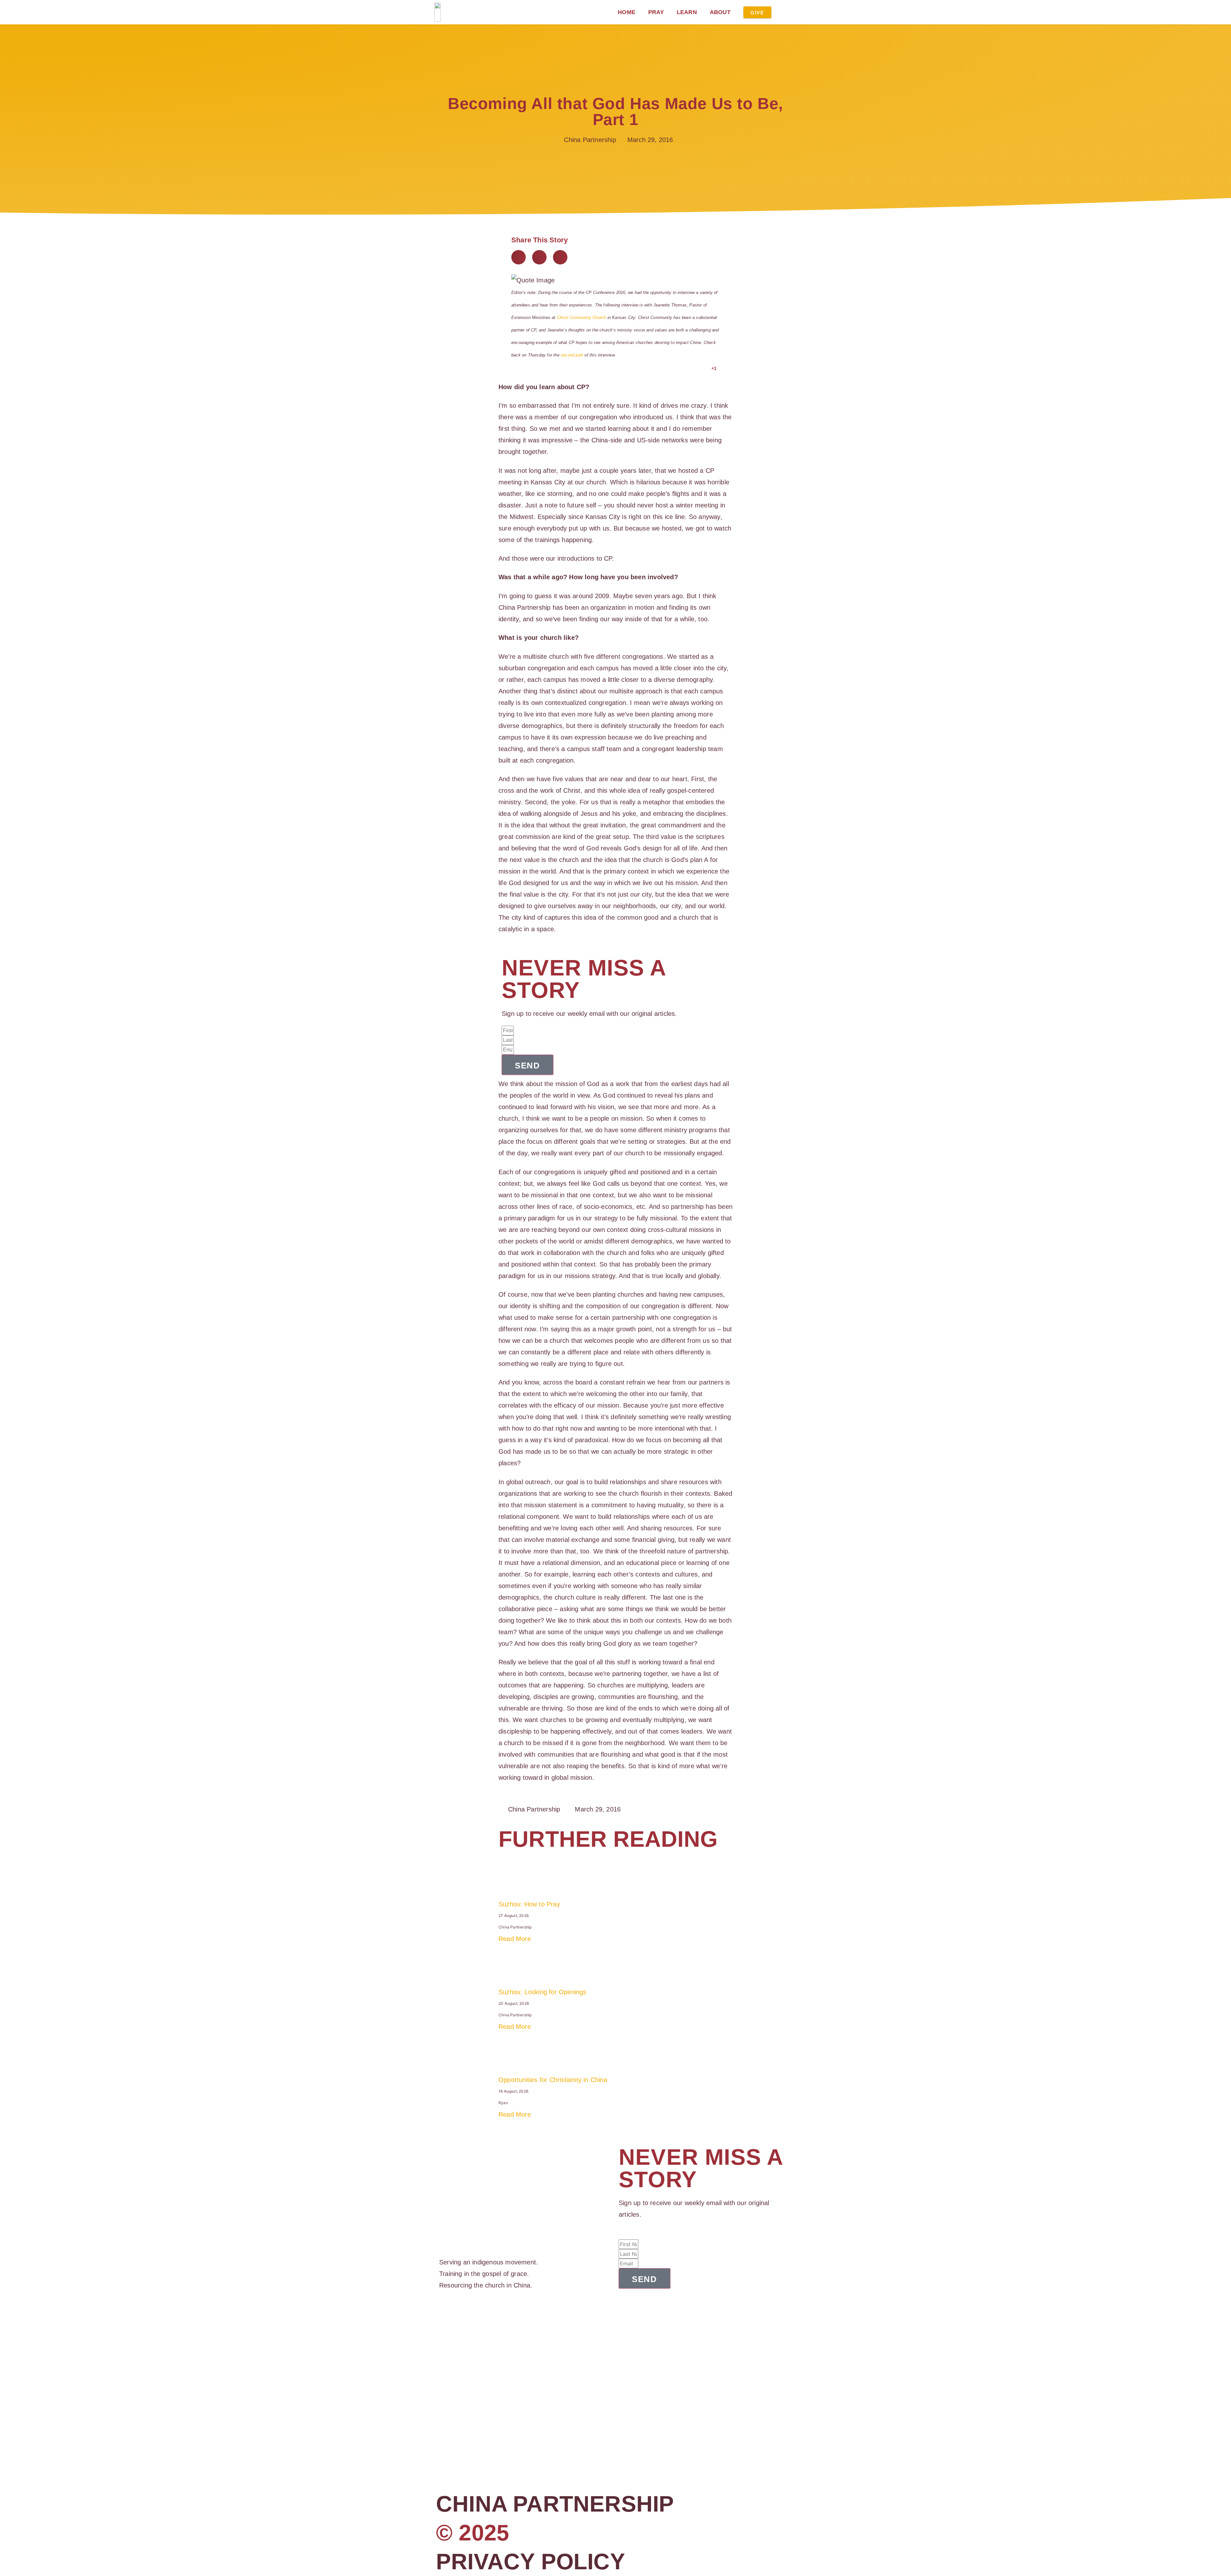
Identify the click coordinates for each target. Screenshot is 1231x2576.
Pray (656, 12)
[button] (519, 257)
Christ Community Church (582, 318)
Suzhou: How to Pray (529, 1904)
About (720, 12)
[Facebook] (442, 2316)
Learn (687, 12)
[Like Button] (705, 368)
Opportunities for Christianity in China (553, 2080)
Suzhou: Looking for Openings (543, 1992)
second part (572, 355)
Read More (515, 1939)
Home (627, 12)
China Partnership (555, 2504)
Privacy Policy (531, 2562)
